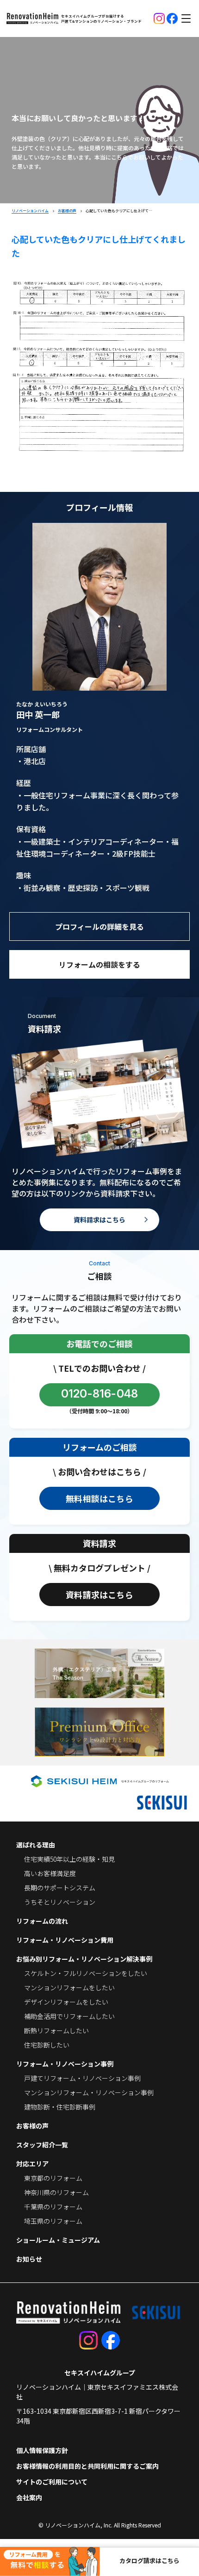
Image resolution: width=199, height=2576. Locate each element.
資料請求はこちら (99, 1220)
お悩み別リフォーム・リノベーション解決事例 (84, 1959)
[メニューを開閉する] (186, 18)
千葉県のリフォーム (53, 2207)
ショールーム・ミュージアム (58, 2240)
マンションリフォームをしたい (69, 1987)
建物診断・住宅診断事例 (60, 2107)
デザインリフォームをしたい (66, 2002)
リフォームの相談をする (99, 964)
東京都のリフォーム (53, 2178)
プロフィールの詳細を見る (99, 926)
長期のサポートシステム (60, 1888)
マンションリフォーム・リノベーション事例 (89, 2092)
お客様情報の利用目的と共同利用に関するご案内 (87, 2466)
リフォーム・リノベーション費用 (65, 1940)
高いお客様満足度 (50, 1873)
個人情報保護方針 (42, 2450)
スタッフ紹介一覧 (42, 2145)
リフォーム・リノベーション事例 (65, 2064)
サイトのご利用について (52, 2482)
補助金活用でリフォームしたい (69, 2016)
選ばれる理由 (36, 1845)
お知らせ (29, 2259)
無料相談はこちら (99, 1498)
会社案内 (29, 2497)
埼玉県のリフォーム (53, 2221)
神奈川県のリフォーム (56, 2192)
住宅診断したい (47, 2045)
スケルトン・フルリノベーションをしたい (86, 1973)
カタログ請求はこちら (149, 2561)
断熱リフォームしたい (56, 2030)
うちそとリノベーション (60, 1902)
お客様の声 (32, 2126)
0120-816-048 (100, 1394)
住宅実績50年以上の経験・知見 (69, 1859)
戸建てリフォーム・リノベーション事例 (82, 2078)
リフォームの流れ (42, 1921)
